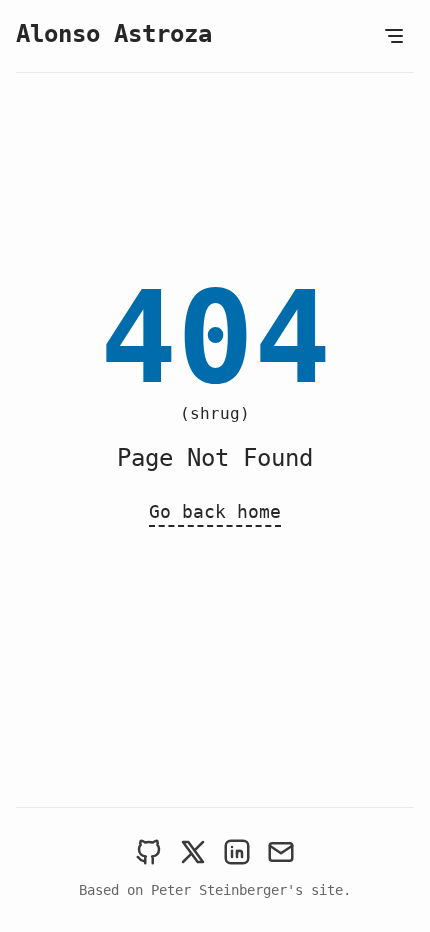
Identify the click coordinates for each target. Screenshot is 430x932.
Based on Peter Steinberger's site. (215, 890)
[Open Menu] (394, 36)
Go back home (215, 511)
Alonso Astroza (114, 34)
